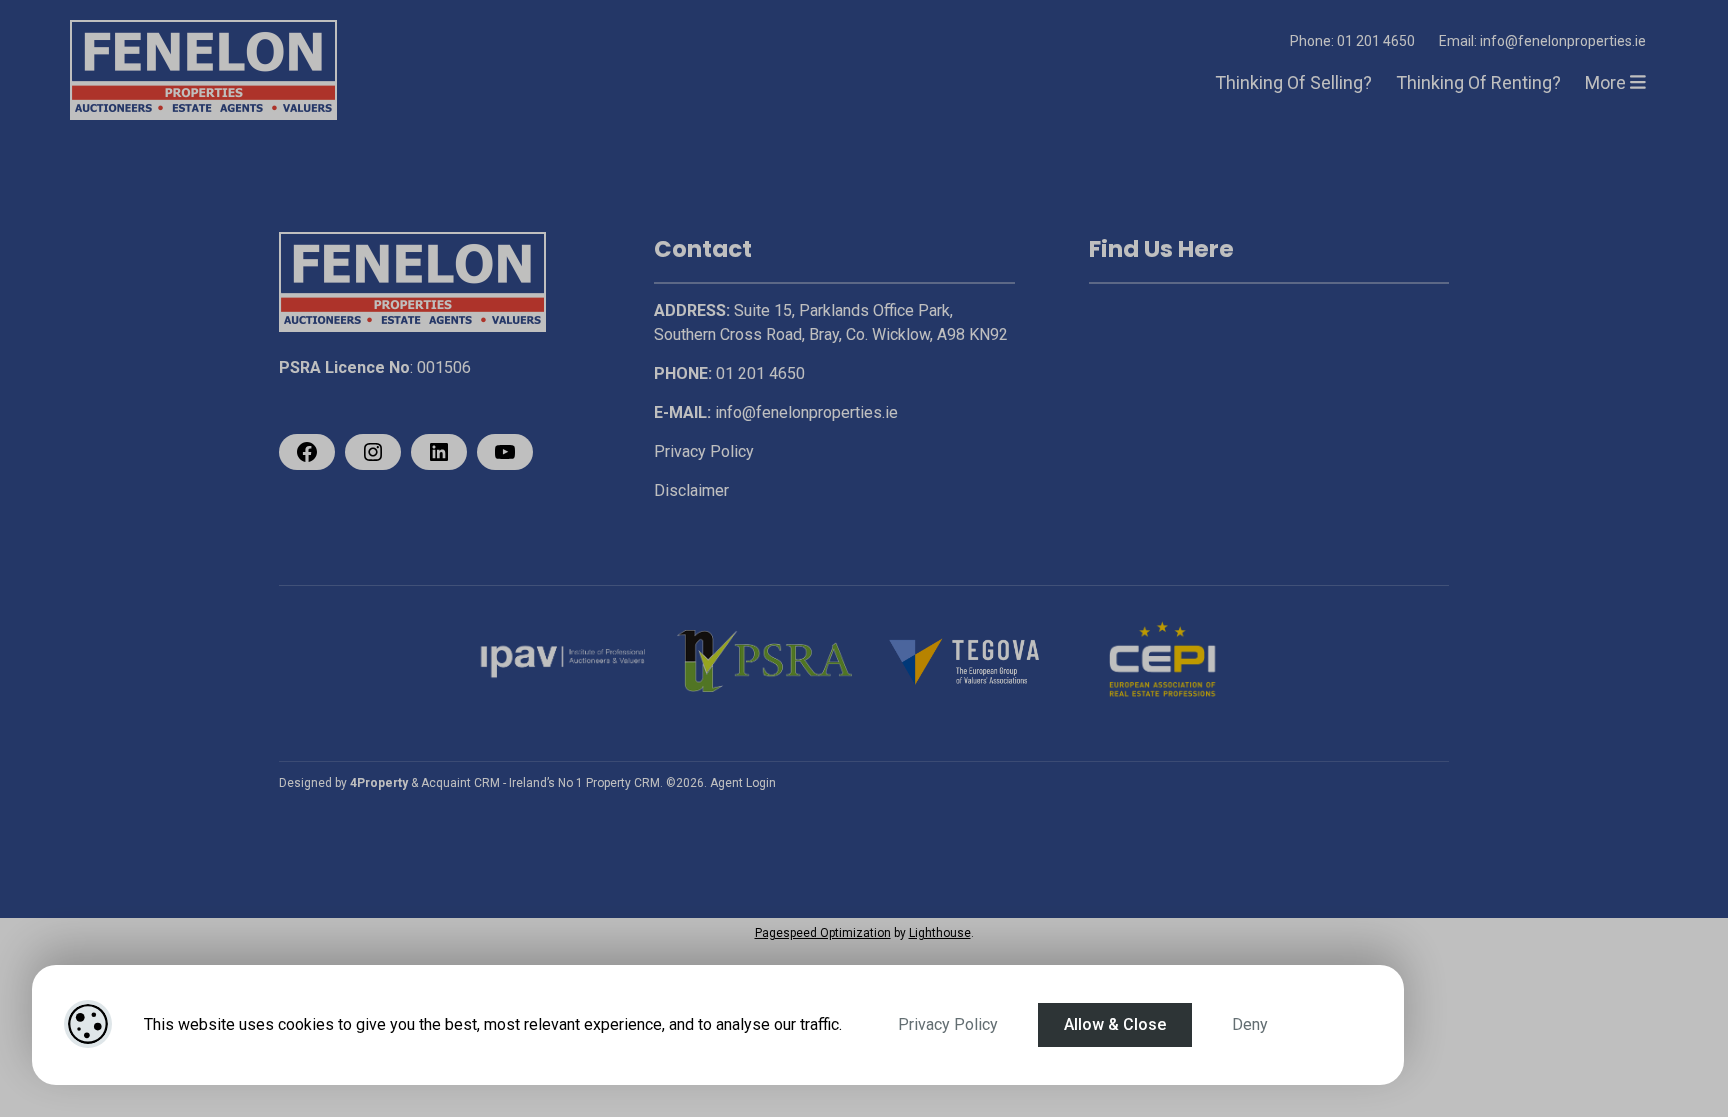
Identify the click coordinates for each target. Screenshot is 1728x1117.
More (1607, 82)
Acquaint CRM (460, 783)
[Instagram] (373, 452)
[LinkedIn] (439, 452)
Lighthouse (940, 933)
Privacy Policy (948, 1024)
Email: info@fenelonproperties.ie (1542, 41)
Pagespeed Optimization (823, 933)
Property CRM (623, 783)
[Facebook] (307, 452)
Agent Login (743, 783)
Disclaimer (691, 490)
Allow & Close (1115, 1024)
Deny (1250, 1024)
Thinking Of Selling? (1293, 82)
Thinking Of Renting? (1478, 82)
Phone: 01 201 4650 (1352, 41)
